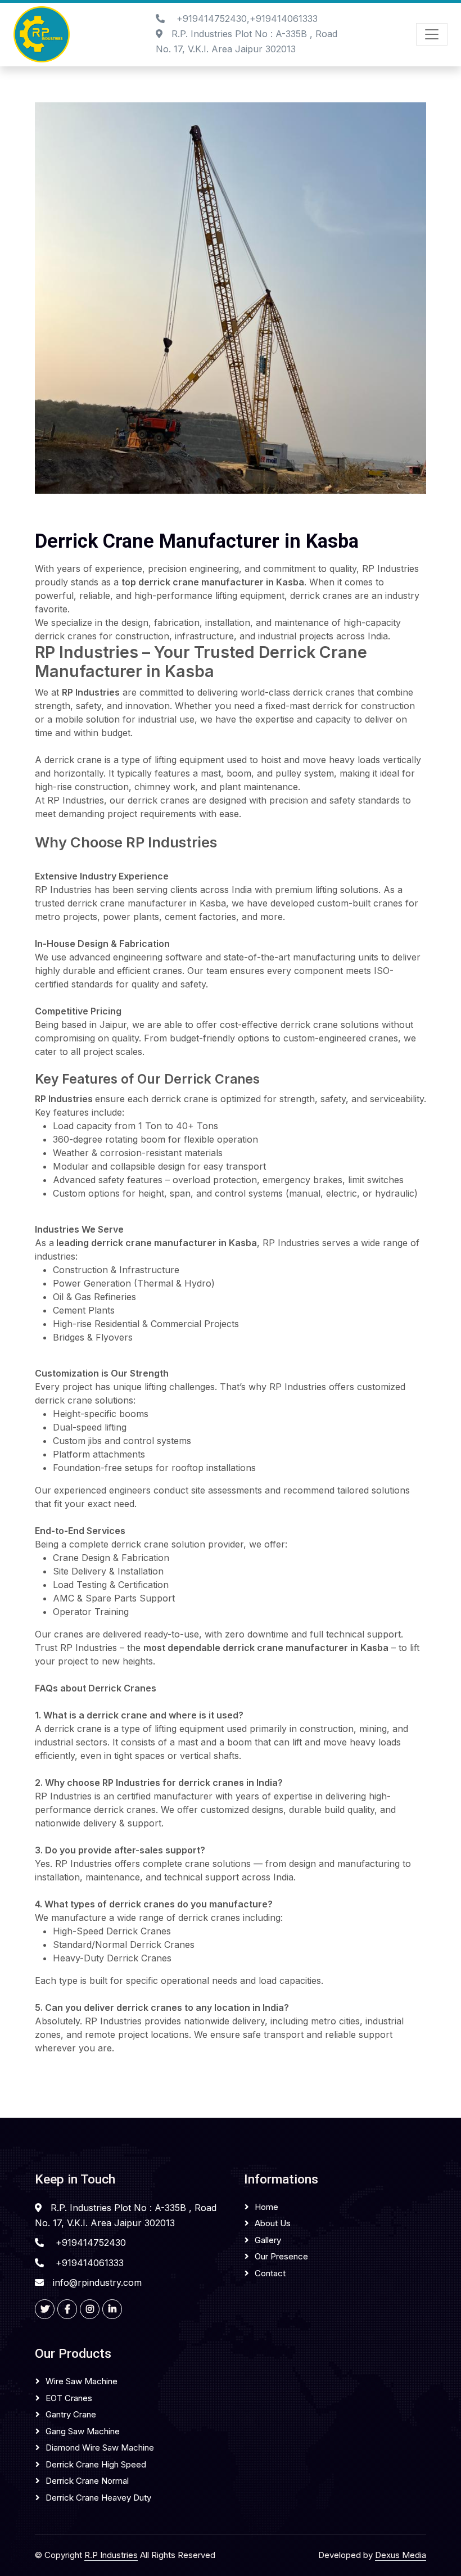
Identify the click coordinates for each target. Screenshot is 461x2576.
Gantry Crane (71, 2414)
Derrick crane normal (87, 2481)
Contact (270, 2273)
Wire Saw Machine (82, 2381)
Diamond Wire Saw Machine (100, 2448)
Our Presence (281, 2256)
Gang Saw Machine (83, 2431)
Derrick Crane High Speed (96, 2464)
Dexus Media (401, 2555)
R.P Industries (111, 2555)
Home (266, 2207)
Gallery (268, 2240)
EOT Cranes (69, 2398)
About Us (273, 2223)
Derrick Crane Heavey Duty (98, 2498)
